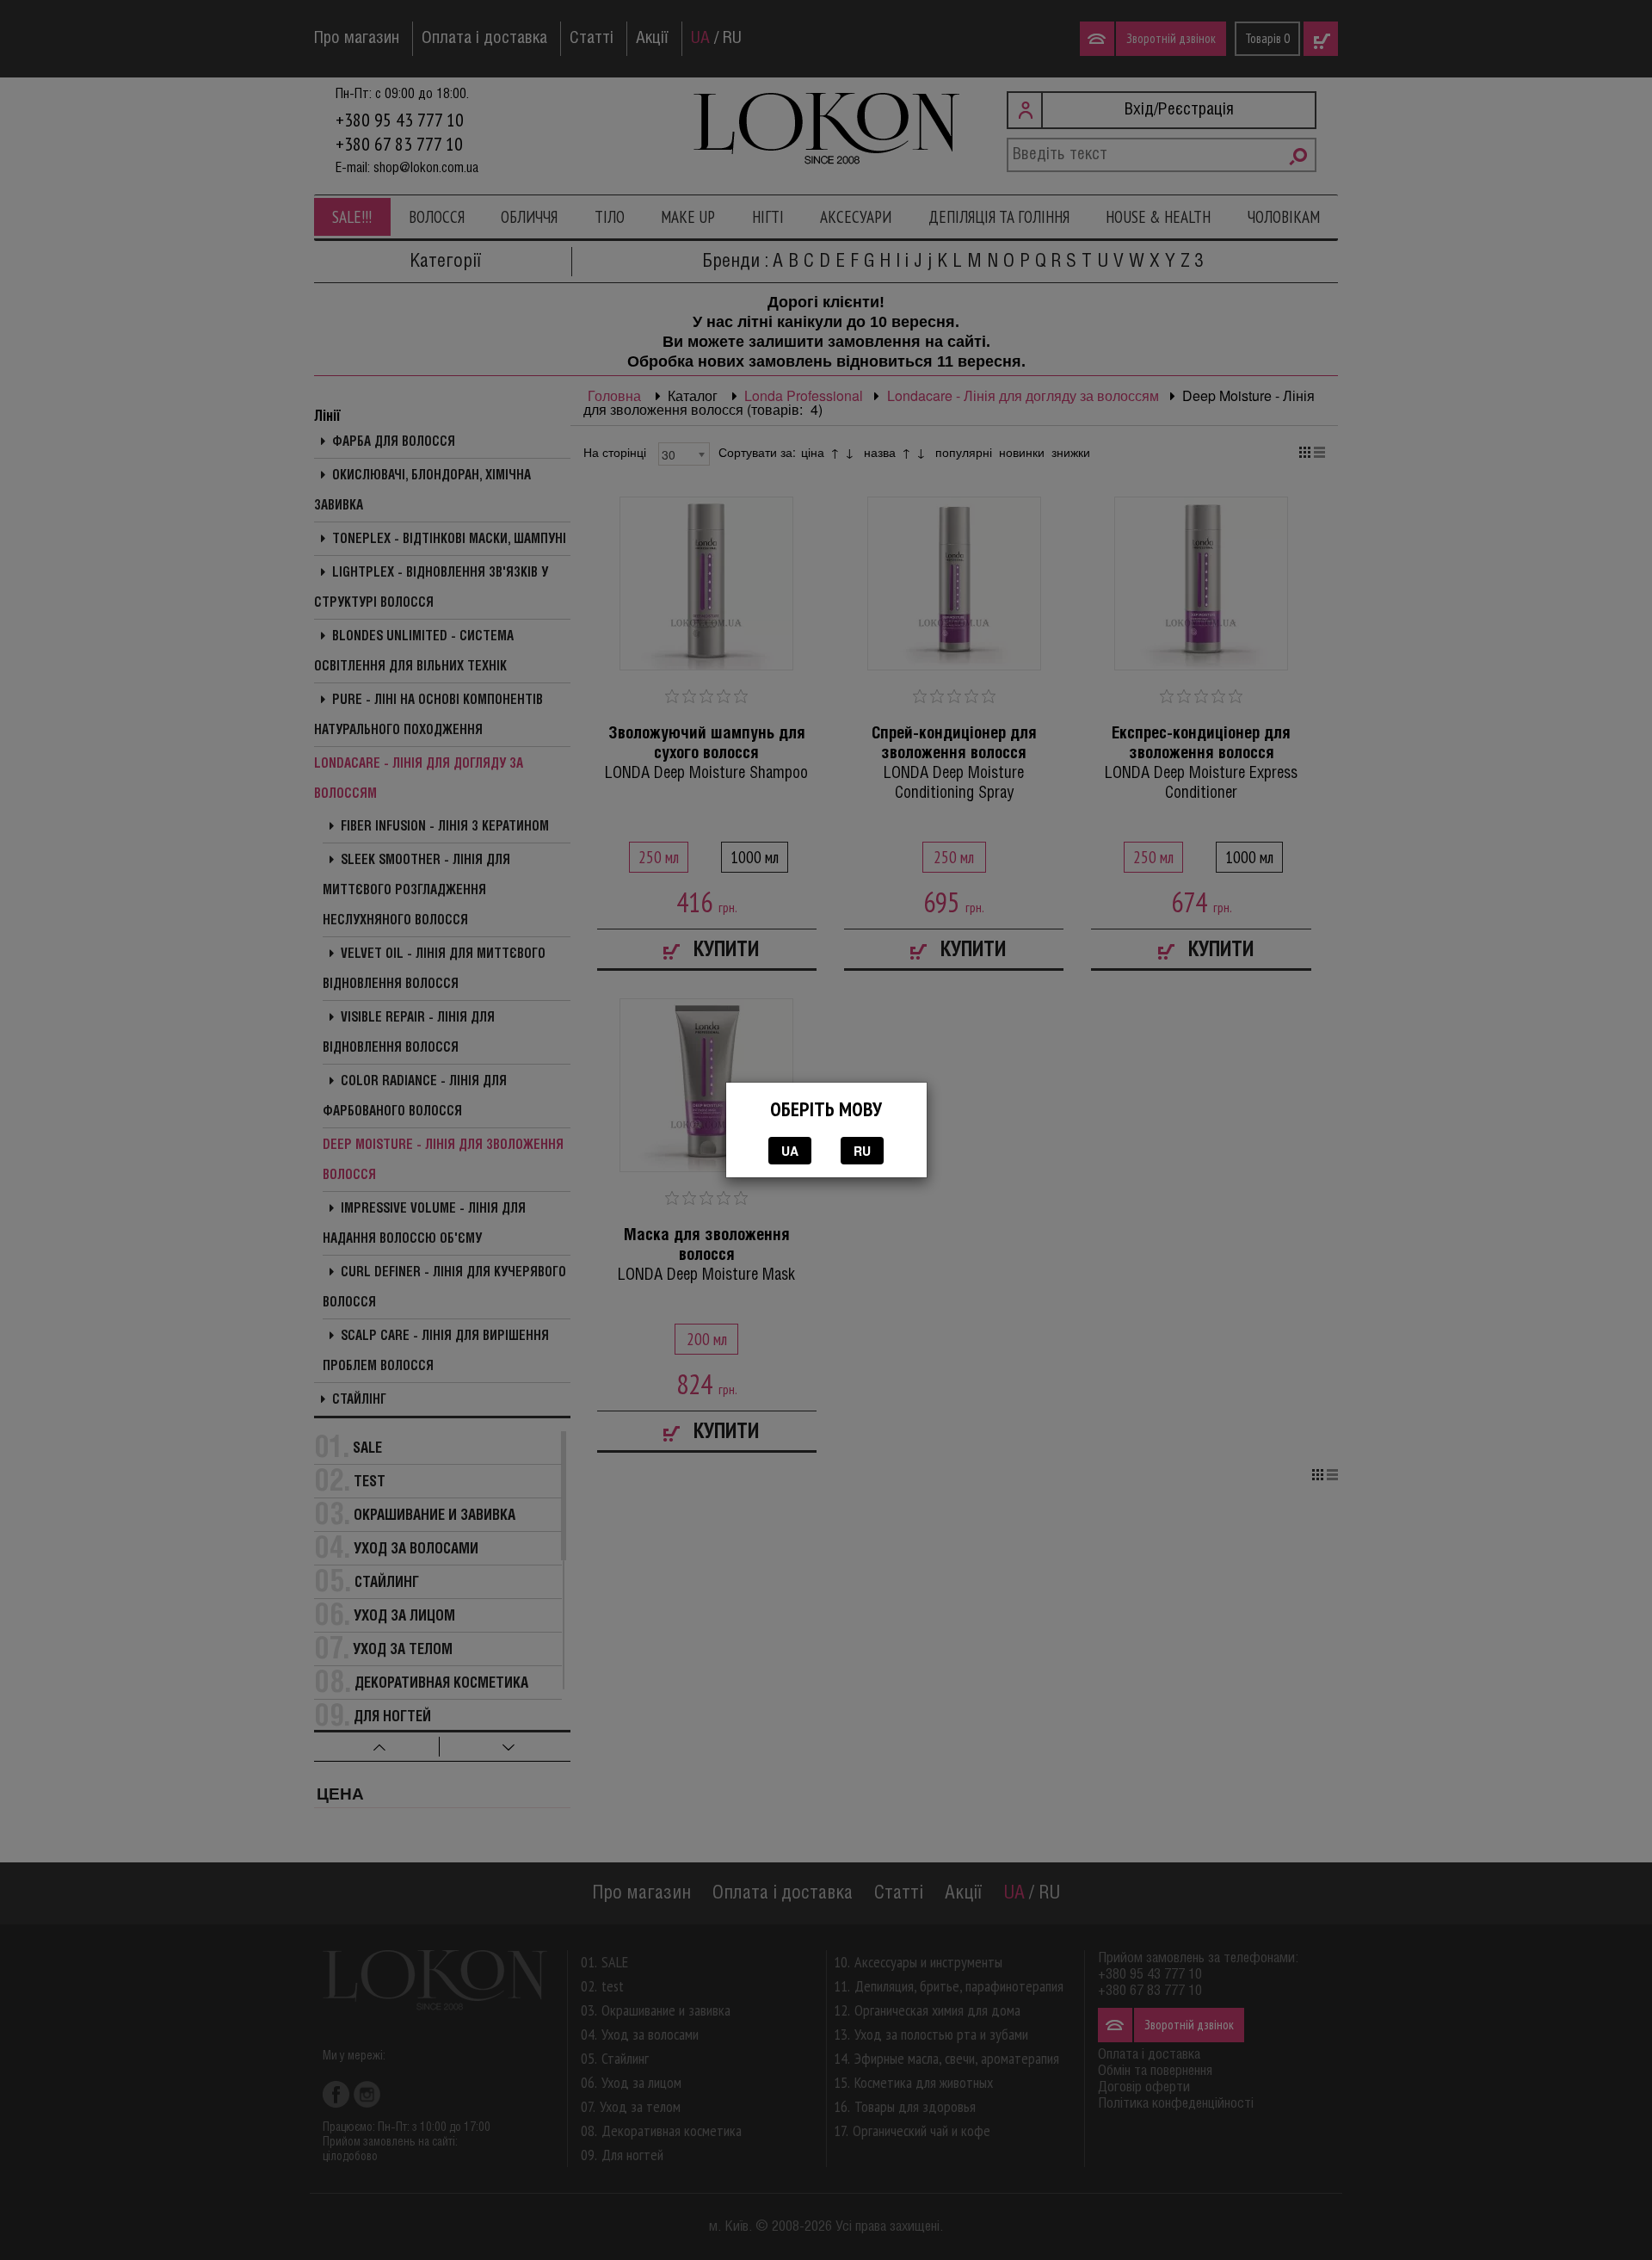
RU (862, 1151)
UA (790, 1151)
